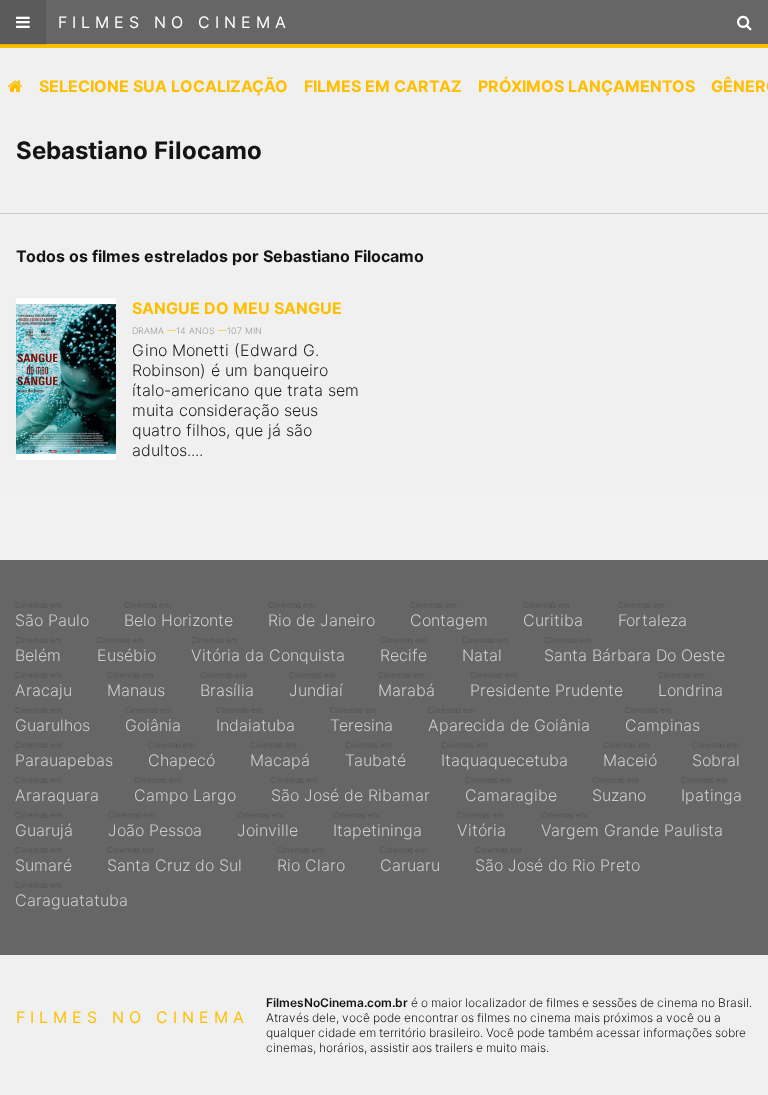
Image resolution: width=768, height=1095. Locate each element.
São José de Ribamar (350, 790)
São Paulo (52, 615)
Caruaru (410, 860)
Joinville (267, 825)
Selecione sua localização (163, 86)
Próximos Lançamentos (586, 86)
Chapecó (181, 755)
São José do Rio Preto (557, 860)
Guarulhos (52, 720)
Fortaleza (652, 615)
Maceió (630, 755)
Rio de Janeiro (321, 615)
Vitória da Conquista (268, 650)
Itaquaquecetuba (504, 755)
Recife (403, 650)
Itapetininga (377, 825)
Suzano (619, 790)
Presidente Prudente (546, 685)
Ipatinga (711, 790)
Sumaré (43, 860)
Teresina (361, 720)
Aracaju (43, 685)
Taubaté (375, 755)
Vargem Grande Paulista (632, 825)
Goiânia (153, 720)
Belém (38, 650)
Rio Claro (311, 860)
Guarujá (44, 825)
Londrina (690, 685)
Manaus (136, 685)
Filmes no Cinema (174, 22)
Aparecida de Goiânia (509, 720)
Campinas (662, 720)
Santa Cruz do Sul (174, 860)
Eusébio (126, 650)
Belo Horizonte (178, 615)
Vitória (481, 825)
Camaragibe (511, 790)
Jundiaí (316, 685)
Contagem (449, 615)
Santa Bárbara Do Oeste (634, 650)
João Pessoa (155, 825)
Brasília (227, 685)
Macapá (280, 755)
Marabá (406, 685)
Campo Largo (185, 790)
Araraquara (57, 790)
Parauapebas (64, 755)
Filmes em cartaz (383, 86)
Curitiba (553, 615)
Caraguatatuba (71, 895)
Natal (485, 650)
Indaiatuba (255, 720)
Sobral (716, 755)
